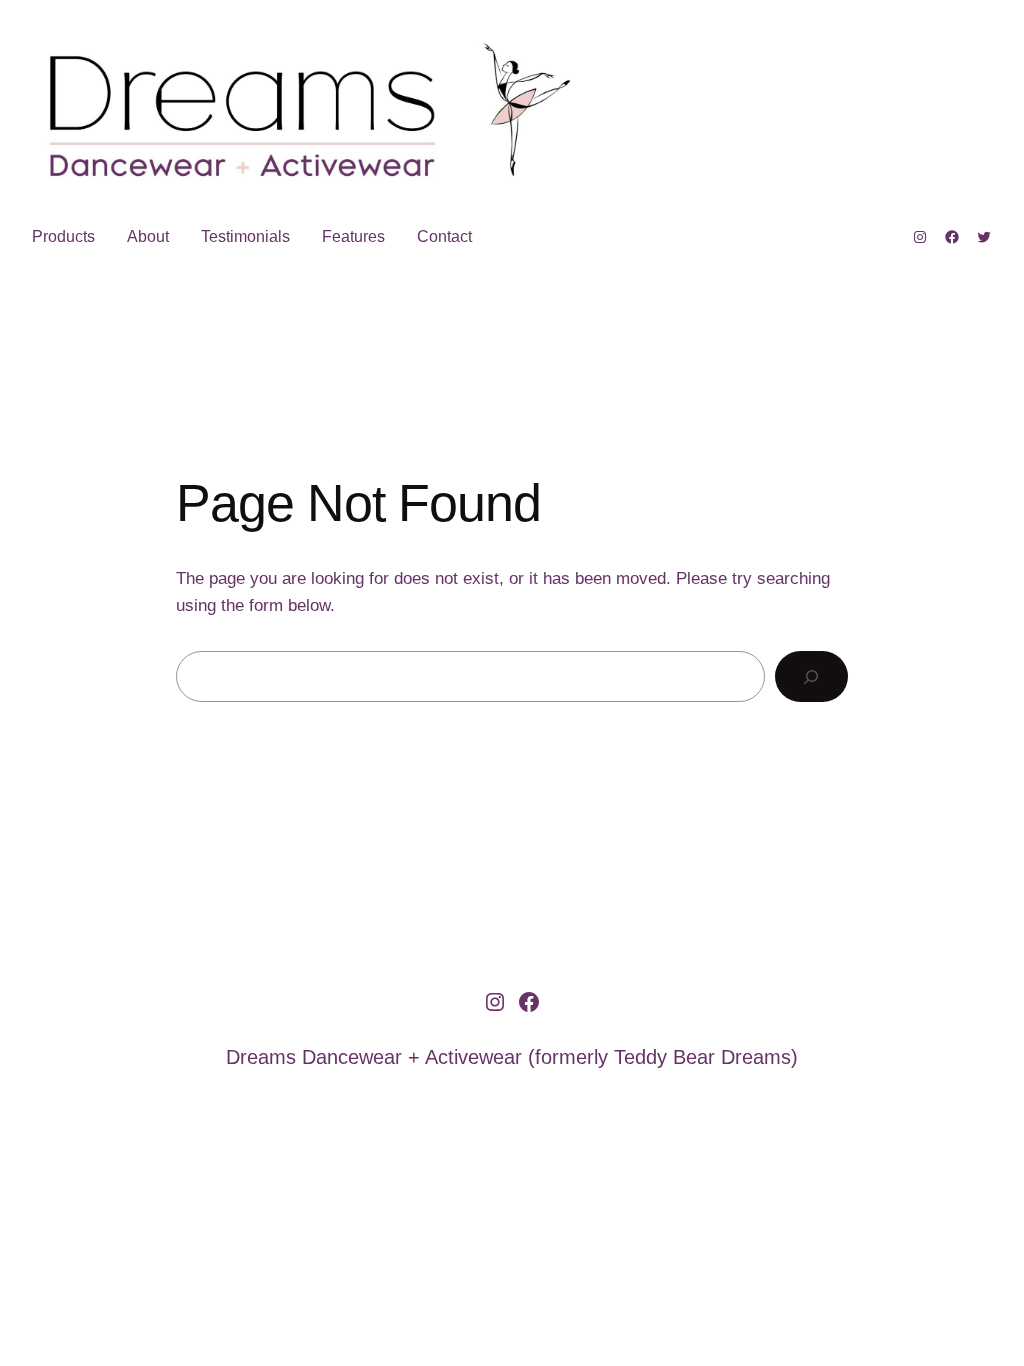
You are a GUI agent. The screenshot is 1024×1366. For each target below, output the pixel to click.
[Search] (811, 676)
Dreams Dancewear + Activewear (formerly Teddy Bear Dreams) (512, 1057)
